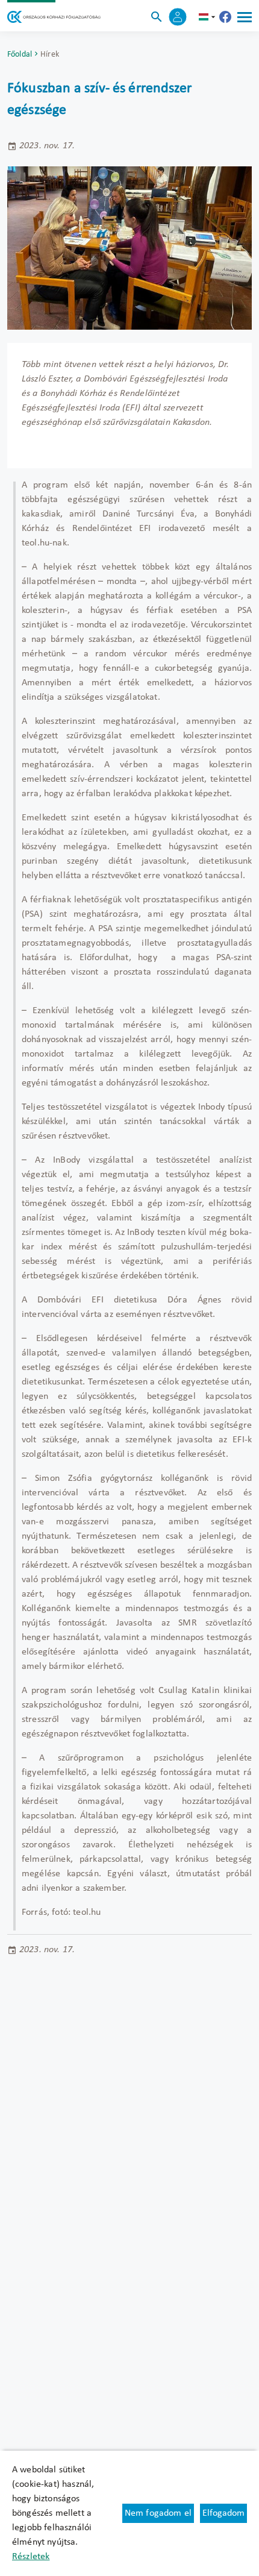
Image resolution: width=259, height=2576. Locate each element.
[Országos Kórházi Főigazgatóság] (54, 17)
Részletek (31, 2557)
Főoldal (20, 55)
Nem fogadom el (158, 2513)
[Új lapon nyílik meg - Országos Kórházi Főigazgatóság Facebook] (225, 17)
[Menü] (245, 17)
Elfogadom (223, 2513)
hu (208, 17)
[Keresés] (157, 17)
